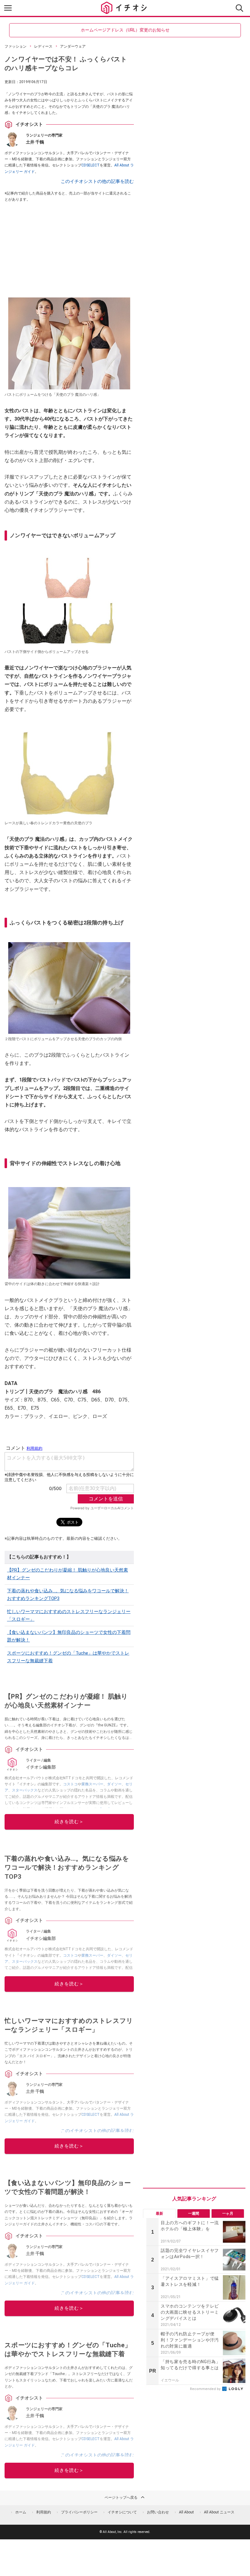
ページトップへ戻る (121, 2498)
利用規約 (44, 2512)
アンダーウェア (73, 46)
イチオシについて (122, 2512)
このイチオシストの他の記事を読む (97, 181)
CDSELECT (91, 165)
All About (186, 2512)
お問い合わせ (158, 2512)
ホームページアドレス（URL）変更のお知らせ (125, 30)
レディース (43, 46)
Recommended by (206, 2389)
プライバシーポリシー (79, 2512)
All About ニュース (219, 2512)
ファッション (16, 46)
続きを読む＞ (69, 1822)
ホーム (21, 2512)
